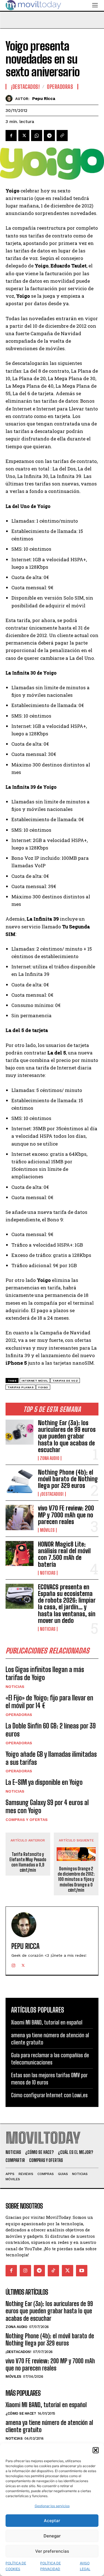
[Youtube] (82, 2271)
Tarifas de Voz (65, 1381)
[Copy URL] (62, 136)
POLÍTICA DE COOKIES (16, 2566)
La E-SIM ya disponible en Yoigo (44, 1782)
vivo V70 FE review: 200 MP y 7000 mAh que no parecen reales (66, 1515)
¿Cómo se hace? (21, 2413)
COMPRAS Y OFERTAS (27, 1820)
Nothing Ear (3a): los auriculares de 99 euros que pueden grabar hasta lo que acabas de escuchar (67, 1436)
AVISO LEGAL (85, 2566)
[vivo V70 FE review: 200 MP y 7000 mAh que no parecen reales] (20, 1517)
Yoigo (43, 1387)
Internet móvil (35, 1381)
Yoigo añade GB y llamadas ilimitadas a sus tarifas (51, 1758)
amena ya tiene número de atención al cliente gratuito (49, 2426)
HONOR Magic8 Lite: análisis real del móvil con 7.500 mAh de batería (64, 1554)
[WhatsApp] (37, 136)
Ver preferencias (52, 2551)
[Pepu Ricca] (10, 98)
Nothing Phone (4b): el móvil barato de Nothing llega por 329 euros (68, 1479)
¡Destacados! (52, 1494)
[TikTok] (53, 2271)
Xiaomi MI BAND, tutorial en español (47, 2022)
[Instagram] (13, 1964)
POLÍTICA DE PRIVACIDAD (50, 2566)
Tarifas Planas (21, 1387)
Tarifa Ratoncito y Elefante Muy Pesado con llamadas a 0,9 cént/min (28, 1862)
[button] (96, 2450)
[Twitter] (24, 136)
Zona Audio (50, 1458)
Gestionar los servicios (52, 2506)
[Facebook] (11, 136)
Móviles (47, 1530)
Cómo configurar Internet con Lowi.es (49, 2095)
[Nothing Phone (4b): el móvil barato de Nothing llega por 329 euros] (20, 1482)
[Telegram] (49, 136)
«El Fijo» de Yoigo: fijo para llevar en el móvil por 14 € (49, 1702)
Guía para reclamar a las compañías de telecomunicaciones (50, 2059)
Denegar (52, 2536)
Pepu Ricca (44, 99)
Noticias (48, 1573)
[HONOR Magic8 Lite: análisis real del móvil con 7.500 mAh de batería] (20, 1553)
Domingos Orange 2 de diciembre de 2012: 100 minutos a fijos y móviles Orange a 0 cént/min (76, 1879)
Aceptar (52, 2521)
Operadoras (19, 1715)
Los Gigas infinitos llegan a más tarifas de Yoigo (45, 1673)
